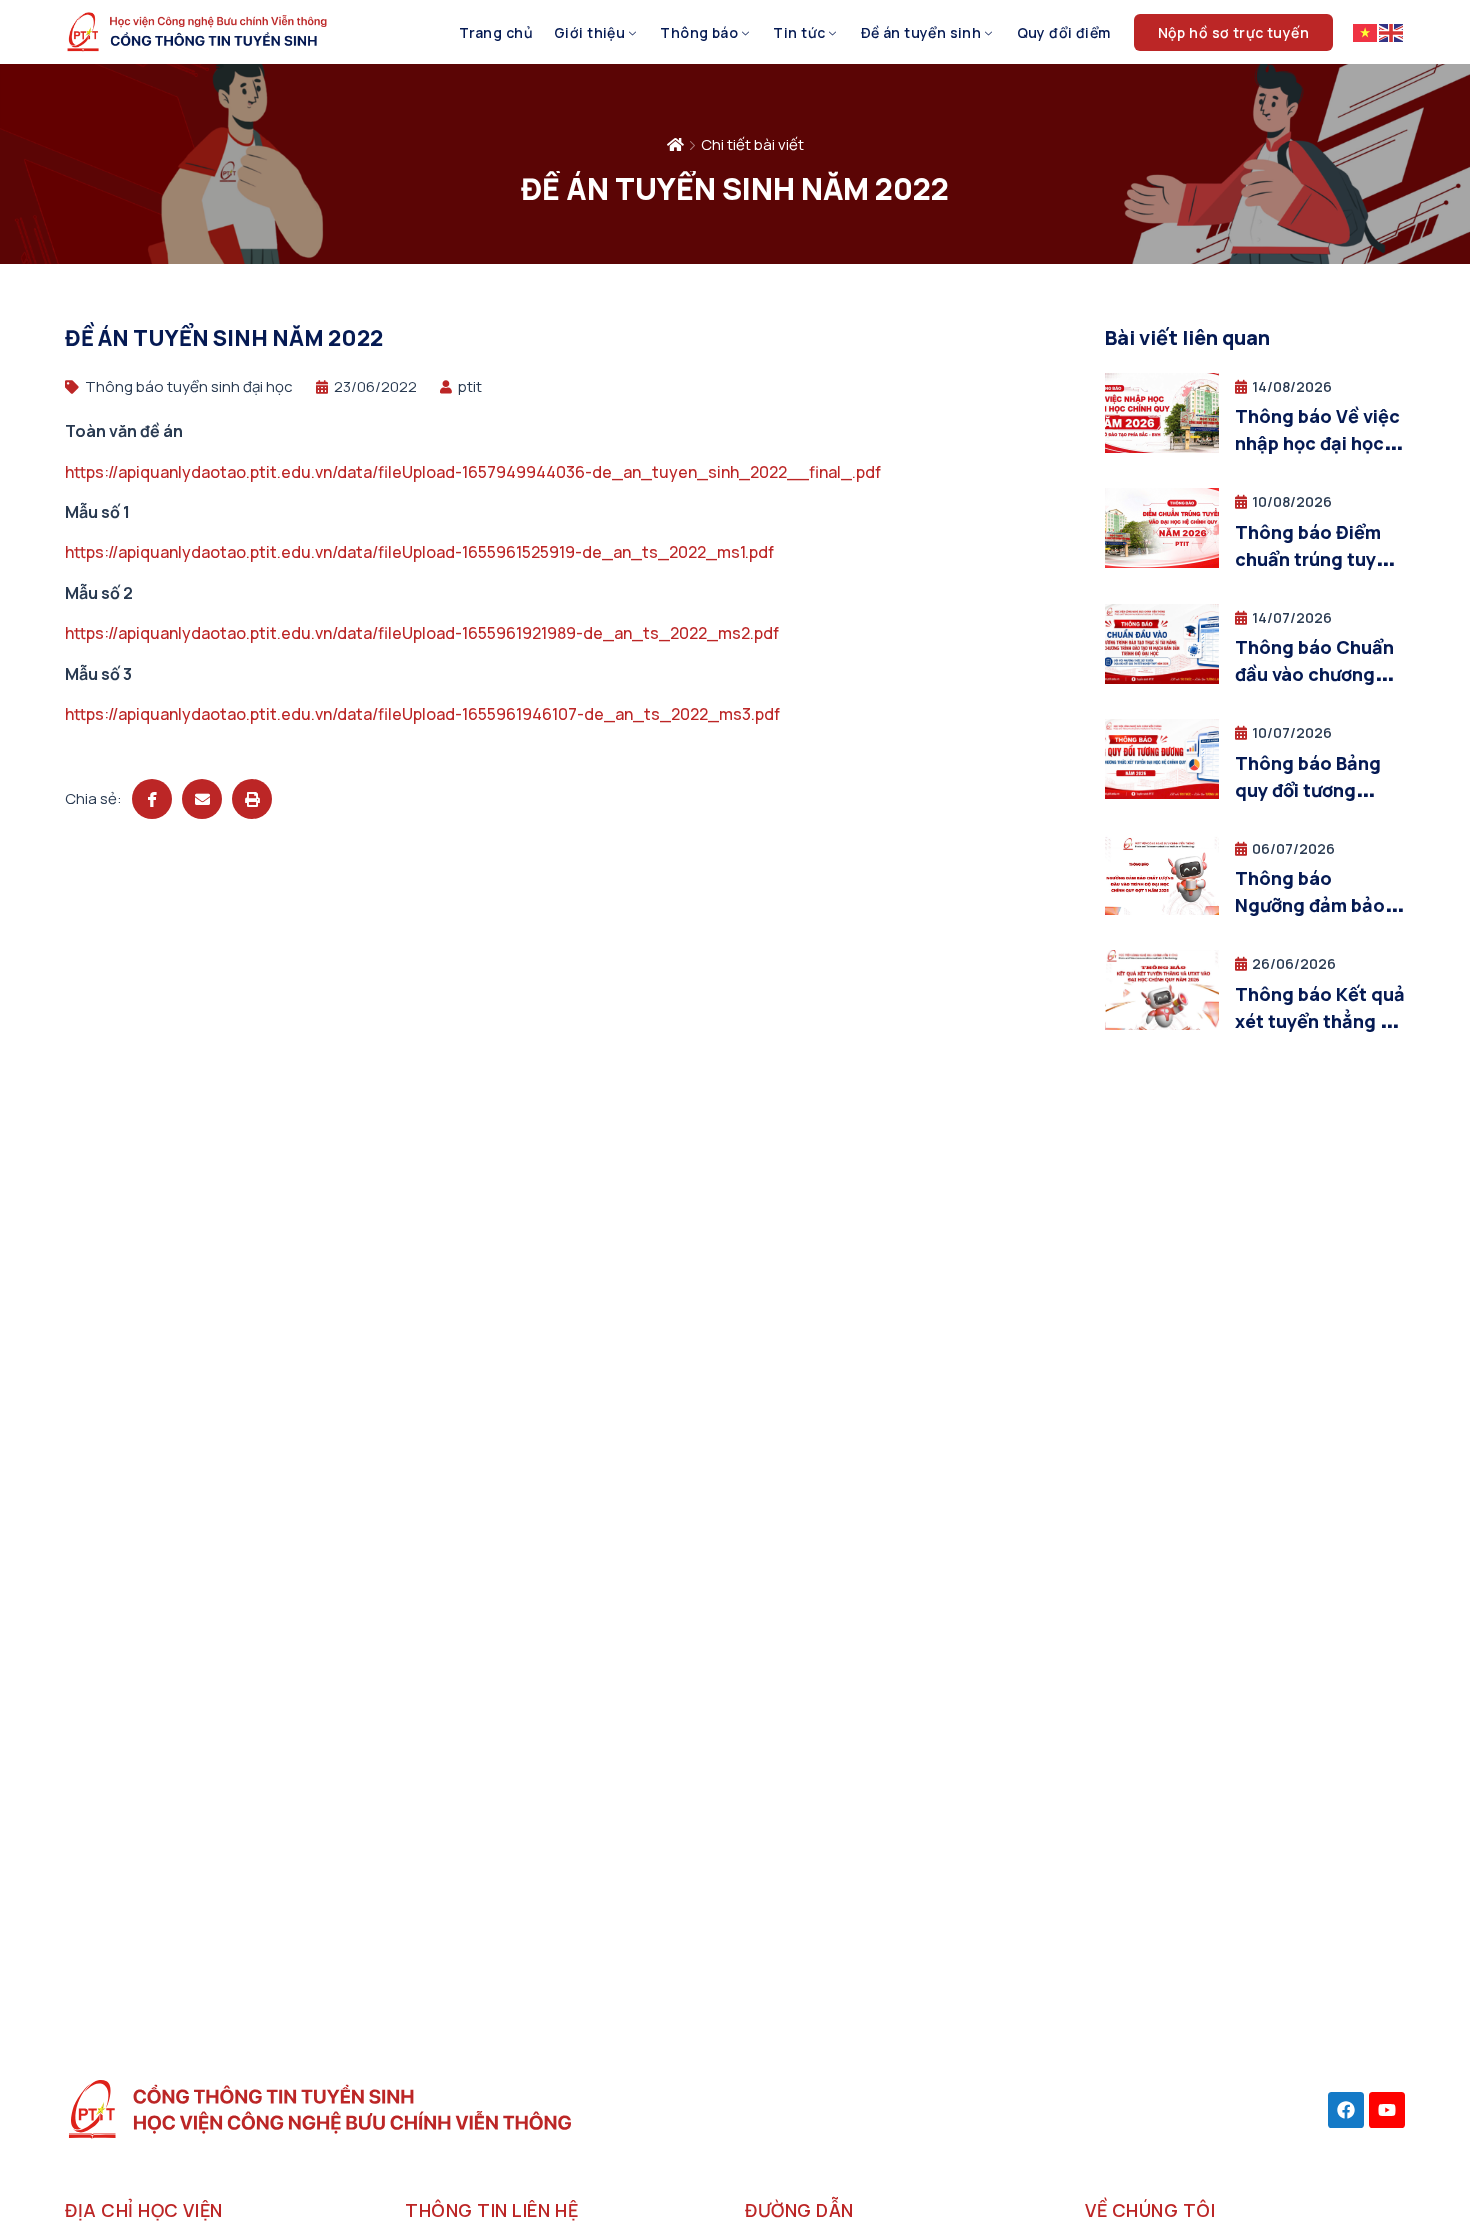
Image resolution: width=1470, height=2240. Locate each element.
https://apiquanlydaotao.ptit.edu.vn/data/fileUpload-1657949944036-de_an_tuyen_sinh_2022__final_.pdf (473, 472)
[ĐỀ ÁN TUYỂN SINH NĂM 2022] (152, 799)
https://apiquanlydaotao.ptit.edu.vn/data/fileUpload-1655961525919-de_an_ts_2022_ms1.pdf (419, 552)
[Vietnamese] (1366, 31)
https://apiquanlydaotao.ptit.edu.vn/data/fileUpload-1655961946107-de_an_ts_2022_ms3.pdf (422, 714)
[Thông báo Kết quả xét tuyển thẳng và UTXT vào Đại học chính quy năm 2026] (1162, 1024)
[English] (1392, 31)
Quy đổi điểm (1064, 32)
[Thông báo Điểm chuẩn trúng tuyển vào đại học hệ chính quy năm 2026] (1162, 562)
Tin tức (799, 32)
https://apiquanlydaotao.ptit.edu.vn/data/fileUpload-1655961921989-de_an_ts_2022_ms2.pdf (422, 633)
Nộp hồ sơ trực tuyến (1233, 32)
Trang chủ (496, 32)
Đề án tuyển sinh (921, 32)
